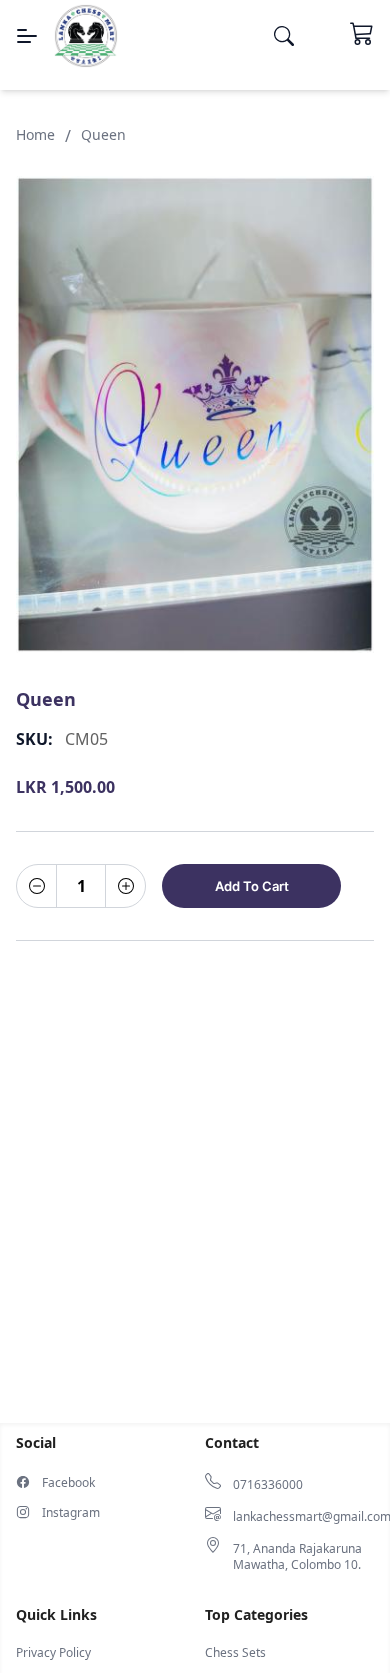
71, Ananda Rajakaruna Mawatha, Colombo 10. (297, 1557)
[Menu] (27, 36)
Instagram (71, 1513)
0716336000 (268, 1485)
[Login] (322, 36)
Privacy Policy (53, 1653)
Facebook (68, 1483)
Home (35, 134)
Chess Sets (235, 1653)
